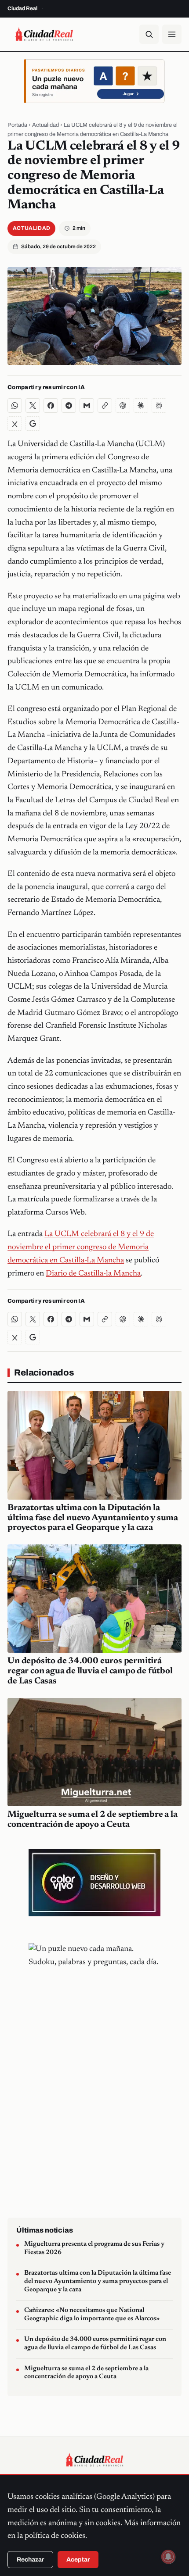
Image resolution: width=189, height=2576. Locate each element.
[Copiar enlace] (105, 406)
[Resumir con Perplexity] (159, 406)
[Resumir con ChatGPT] (123, 406)
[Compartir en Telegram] (69, 406)
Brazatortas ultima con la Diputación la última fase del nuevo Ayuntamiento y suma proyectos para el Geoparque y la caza (93, 1518)
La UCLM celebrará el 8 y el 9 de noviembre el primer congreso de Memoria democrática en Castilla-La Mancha (81, 1247)
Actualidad (45, 125)
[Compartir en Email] (87, 406)
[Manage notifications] (168, 2557)
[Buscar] (149, 34)
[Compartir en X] (33, 406)
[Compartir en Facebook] (51, 406)
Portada (17, 125)
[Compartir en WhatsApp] (15, 406)
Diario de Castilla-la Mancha (93, 1274)
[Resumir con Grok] (15, 423)
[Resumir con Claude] (141, 406)
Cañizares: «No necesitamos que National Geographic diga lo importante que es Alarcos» (92, 2315)
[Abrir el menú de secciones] (172, 34)
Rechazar (30, 2560)
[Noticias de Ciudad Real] (44, 34)
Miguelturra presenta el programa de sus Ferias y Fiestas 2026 (94, 2248)
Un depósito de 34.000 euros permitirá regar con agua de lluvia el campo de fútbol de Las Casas (90, 1671)
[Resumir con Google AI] (33, 423)
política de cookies (55, 2536)
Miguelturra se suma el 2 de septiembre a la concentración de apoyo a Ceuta (86, 2373)
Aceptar (78, 2560)
